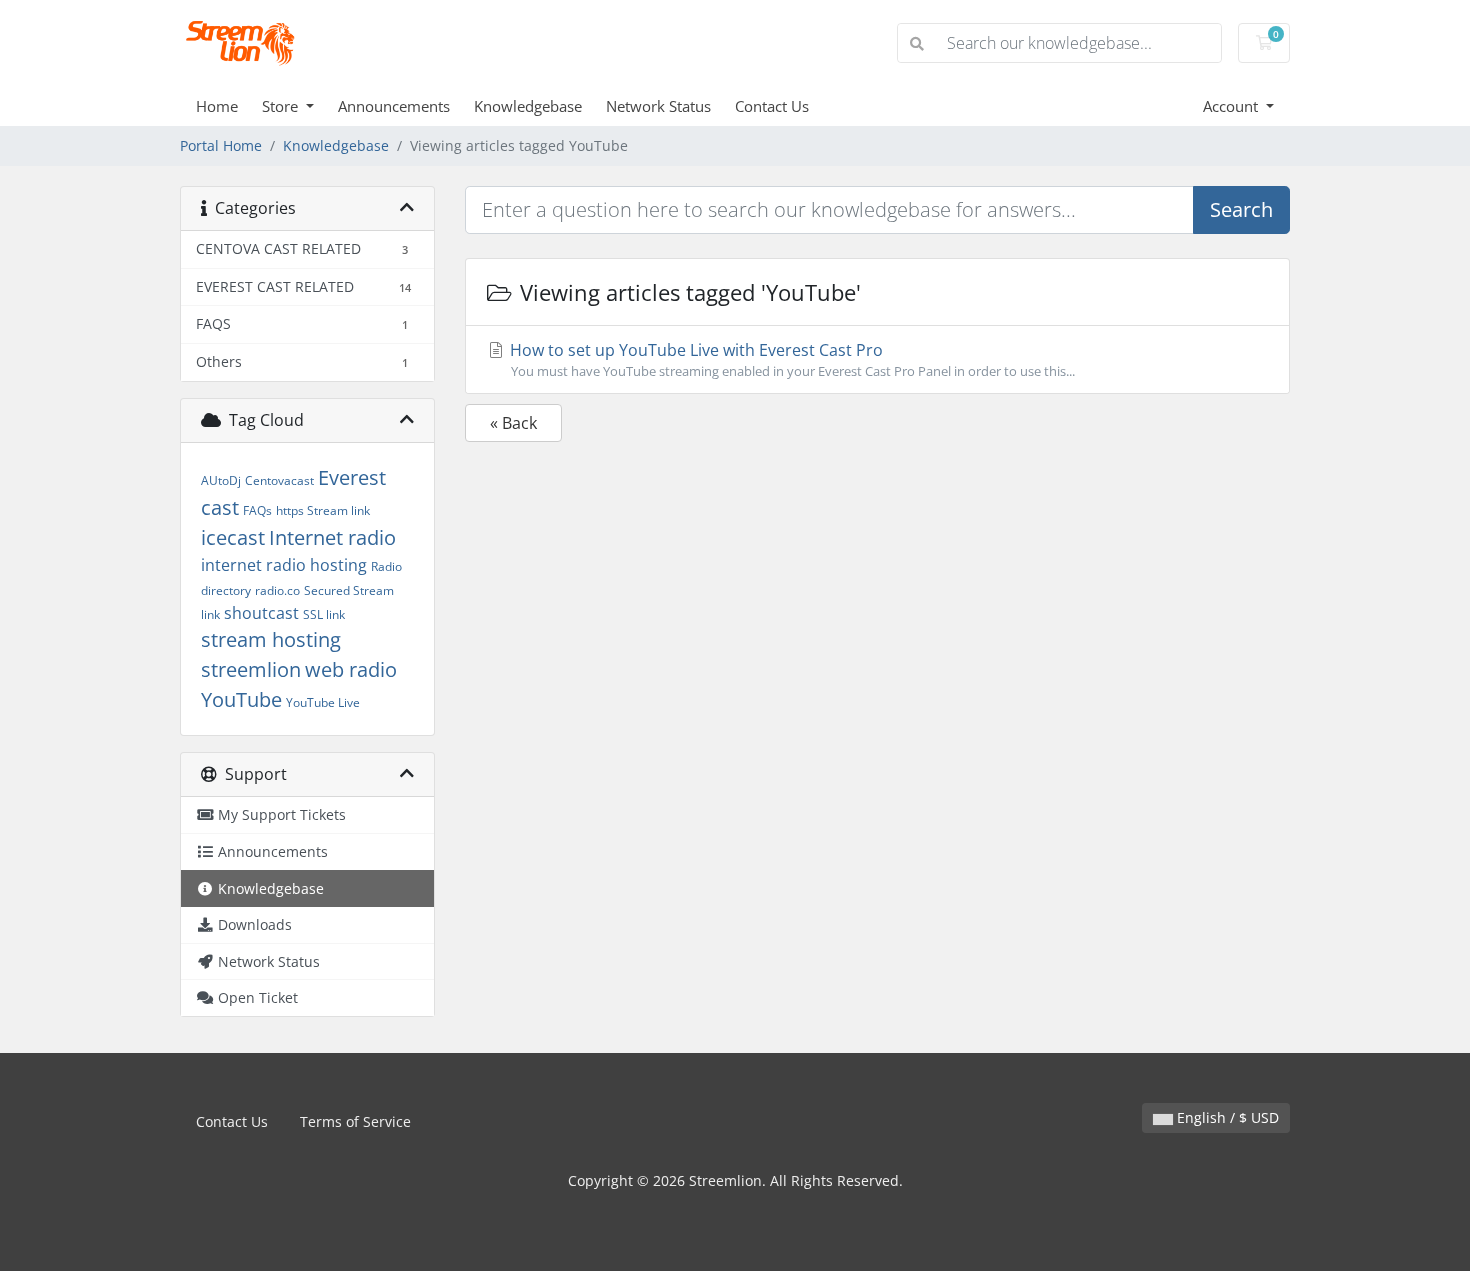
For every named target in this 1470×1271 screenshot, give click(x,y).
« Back (513, 423)
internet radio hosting (284, 565)
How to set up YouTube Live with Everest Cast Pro (790, 359)
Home (217, 106)
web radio (351, 669)
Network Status (658, 106)
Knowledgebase (528, 106)
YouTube (241, 699)
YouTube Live (323, 702)
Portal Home (221, 145)
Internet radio (332, 537)
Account (1232, 106)
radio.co (277, 590)
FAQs (257, 510)
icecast (233, 537)
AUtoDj (221, 480)
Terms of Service (355, 1121)
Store (282, 106)
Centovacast (279, 480)
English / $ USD (1226, 1117)
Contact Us (772, 106)
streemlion (251, 669)
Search (1241, 209)
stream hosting (271, 639)
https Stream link (323, 510)
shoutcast (261, 613)
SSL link (324, 614)
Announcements (394, 106)
